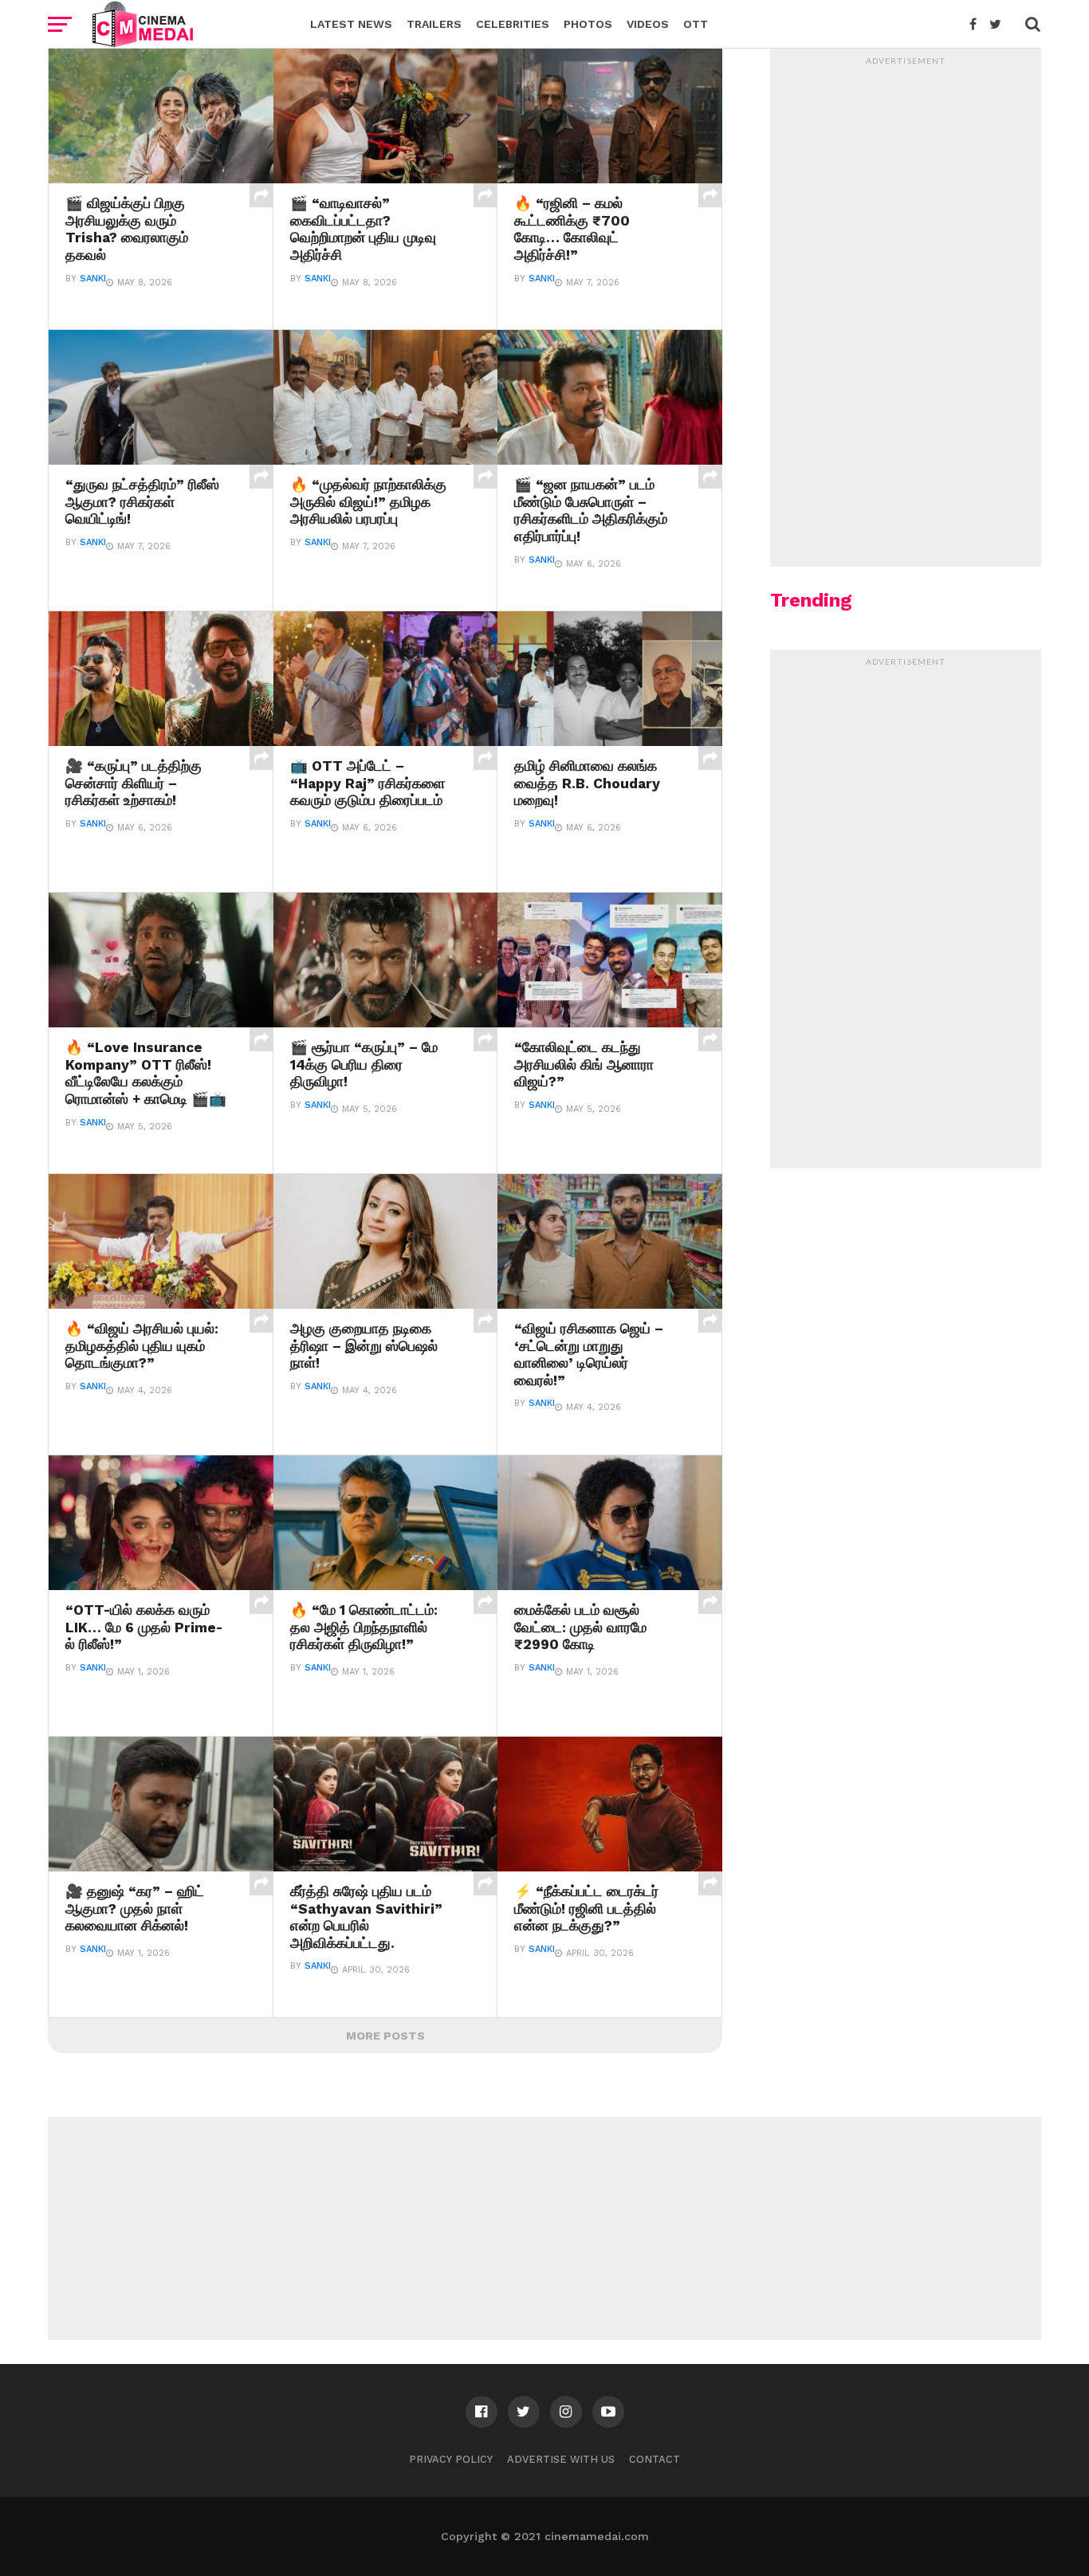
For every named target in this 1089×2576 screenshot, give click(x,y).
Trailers (434, 24)
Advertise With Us (561, 2459)
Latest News (351, 24)
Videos (648, 24)
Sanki (93, 279)
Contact (655, 2459)
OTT (696, 24)
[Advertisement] (906, 312)
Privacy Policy (451, 2459)
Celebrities (513, 24)
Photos (588, 24)
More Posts (385, 2036)
